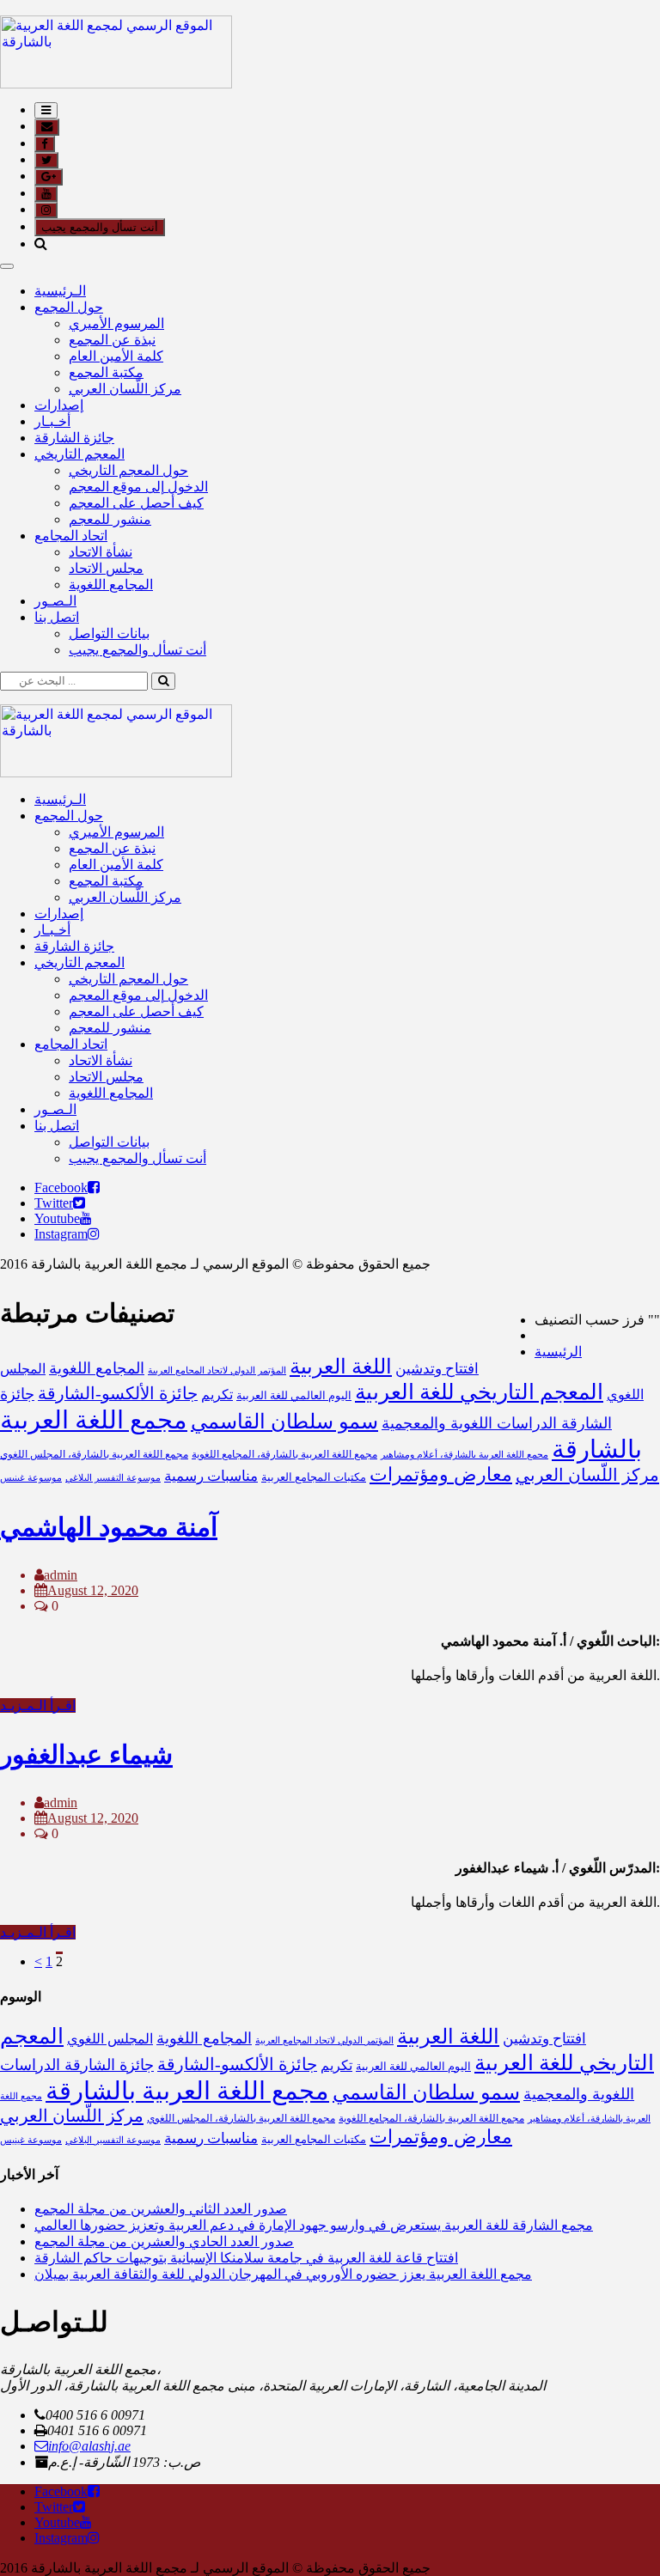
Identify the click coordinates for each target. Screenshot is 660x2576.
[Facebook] (94, 1188)
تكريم (217, 1395)
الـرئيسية (60, 291)
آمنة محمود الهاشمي (109, 1527)
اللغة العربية (341, 1366)
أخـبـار (52, 421)
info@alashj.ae (89, 2446)
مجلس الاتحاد (106, 568)
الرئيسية (558, 1352)
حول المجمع (69, 307)
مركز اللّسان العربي (125, 389)
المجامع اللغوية (111, 585)
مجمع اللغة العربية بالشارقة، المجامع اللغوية (284, 1454)
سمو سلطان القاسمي (284, 1421)
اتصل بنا (57, 617)
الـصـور (55, 601)
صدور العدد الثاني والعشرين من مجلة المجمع (161, 2209)
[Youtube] (86, 1218)
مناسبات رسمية (211, 1476)
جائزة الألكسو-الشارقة (118, 1393)
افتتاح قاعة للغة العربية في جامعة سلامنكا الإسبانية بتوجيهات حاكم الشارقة (246, 2258)
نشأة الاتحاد (101, 552)
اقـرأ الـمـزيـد (38, 1705)
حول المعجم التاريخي (128, 470)
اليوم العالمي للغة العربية (294, 1395)
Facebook (61, 1188)
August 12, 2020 (93, 1590)
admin (61, 1575)
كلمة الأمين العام (116, 356)
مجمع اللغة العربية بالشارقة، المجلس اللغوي (94, 1454)
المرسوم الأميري (116, 323)
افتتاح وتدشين (437, 1369)
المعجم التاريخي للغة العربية (479, 1392)
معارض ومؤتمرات (441, 1475)
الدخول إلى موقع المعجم (138, 487)
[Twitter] (79, 1203)
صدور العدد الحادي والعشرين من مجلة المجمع (164, 2241)
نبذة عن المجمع (112, 340)
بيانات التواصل (109, 633)
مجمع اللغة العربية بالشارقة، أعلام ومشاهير (464, 1455)
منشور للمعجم (110, 519)
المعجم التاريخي (79, 454)
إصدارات (59, 405)
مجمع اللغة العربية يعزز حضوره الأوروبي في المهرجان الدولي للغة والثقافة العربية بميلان (283, 2274)
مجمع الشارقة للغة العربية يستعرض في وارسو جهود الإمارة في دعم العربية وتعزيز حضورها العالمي (314, 2225)
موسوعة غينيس (31, 1478)
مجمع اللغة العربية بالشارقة (187, 2091)
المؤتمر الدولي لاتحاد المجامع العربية (217, 1370)
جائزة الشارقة (74, 438)
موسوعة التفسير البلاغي (113, 1478)
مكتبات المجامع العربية (314, 1477)
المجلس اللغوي (110, 2039)
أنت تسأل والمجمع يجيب (100, 227)
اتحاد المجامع (71, 536)
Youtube (57, 1218)
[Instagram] (94, 1234)
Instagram (61, 1234)
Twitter (54, 1203)
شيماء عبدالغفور (86, 1754)
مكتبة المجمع (106, 372)
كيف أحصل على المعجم (136, 503)
